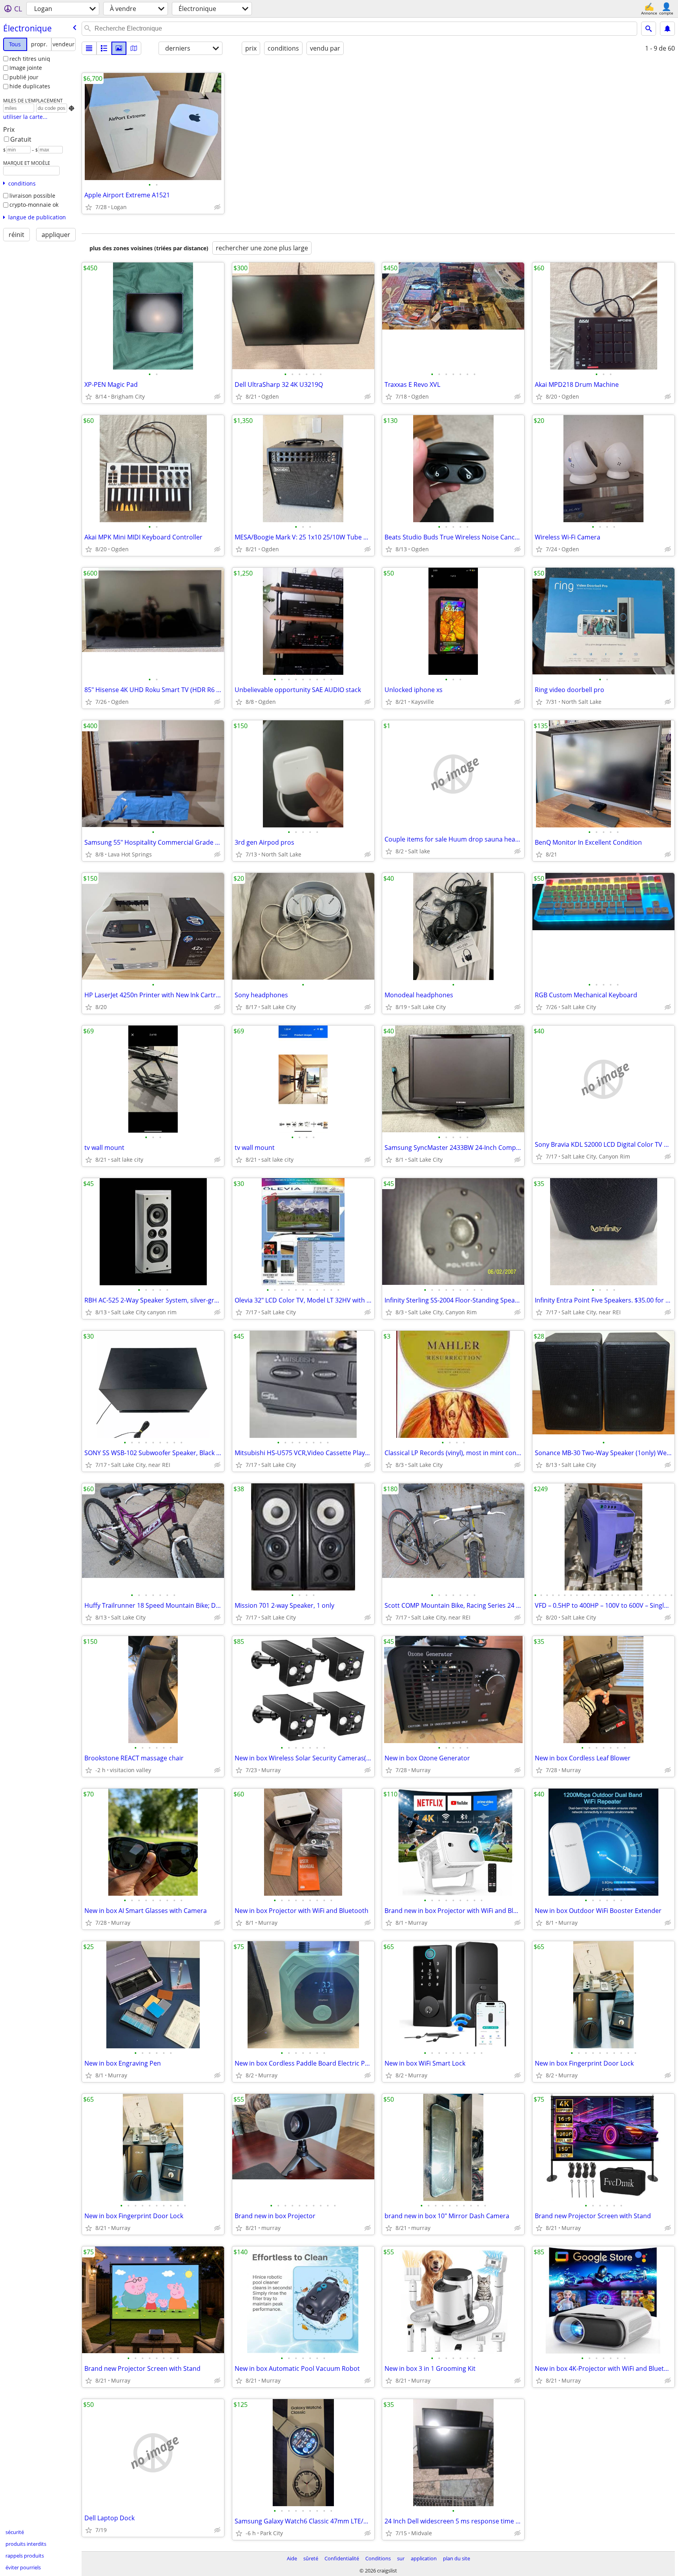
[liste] (89, 48)
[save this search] (667, 29)
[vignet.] (104, 48)
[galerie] (119, 48)
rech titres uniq (30, 59)
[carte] (134, 48)
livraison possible (32, 196)
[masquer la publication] (217, 207)
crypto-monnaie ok (34, 205)
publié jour (24, 77)
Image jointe (26, 68)
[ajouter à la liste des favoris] (89, 207)
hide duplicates (30, 86)
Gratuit (21, 139)
